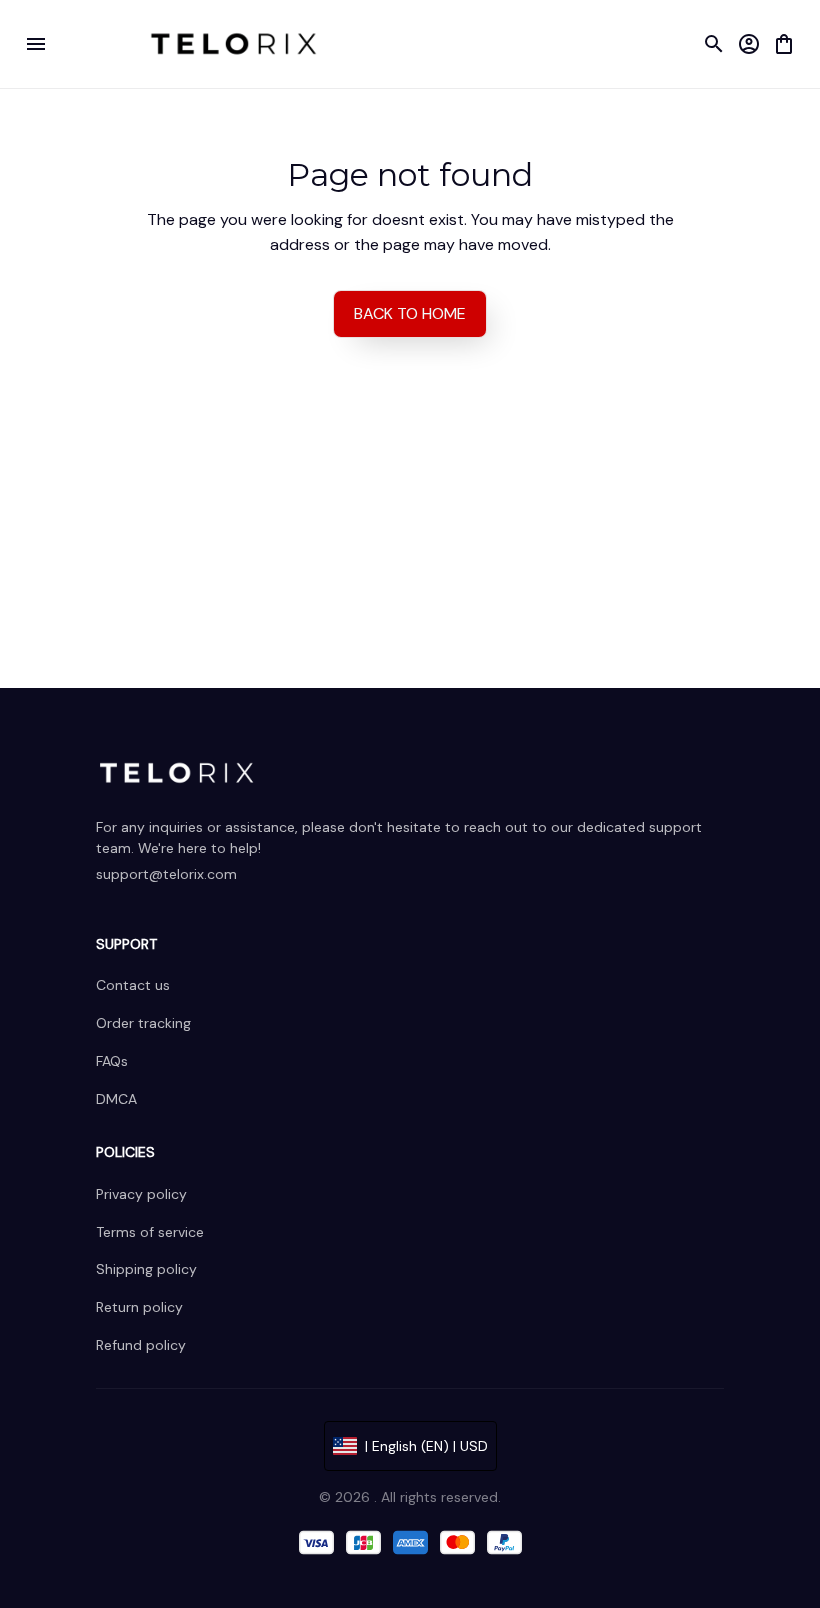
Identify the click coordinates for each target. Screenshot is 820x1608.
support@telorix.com (166, 874)
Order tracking (143, 1023)
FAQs (112, 1061)
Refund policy (141, 1345)
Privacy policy (141, 1194)
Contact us (133, 985)
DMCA (116, 1099)
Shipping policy (146, 1269)
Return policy (139, 1307)
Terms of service (150, 1232)
